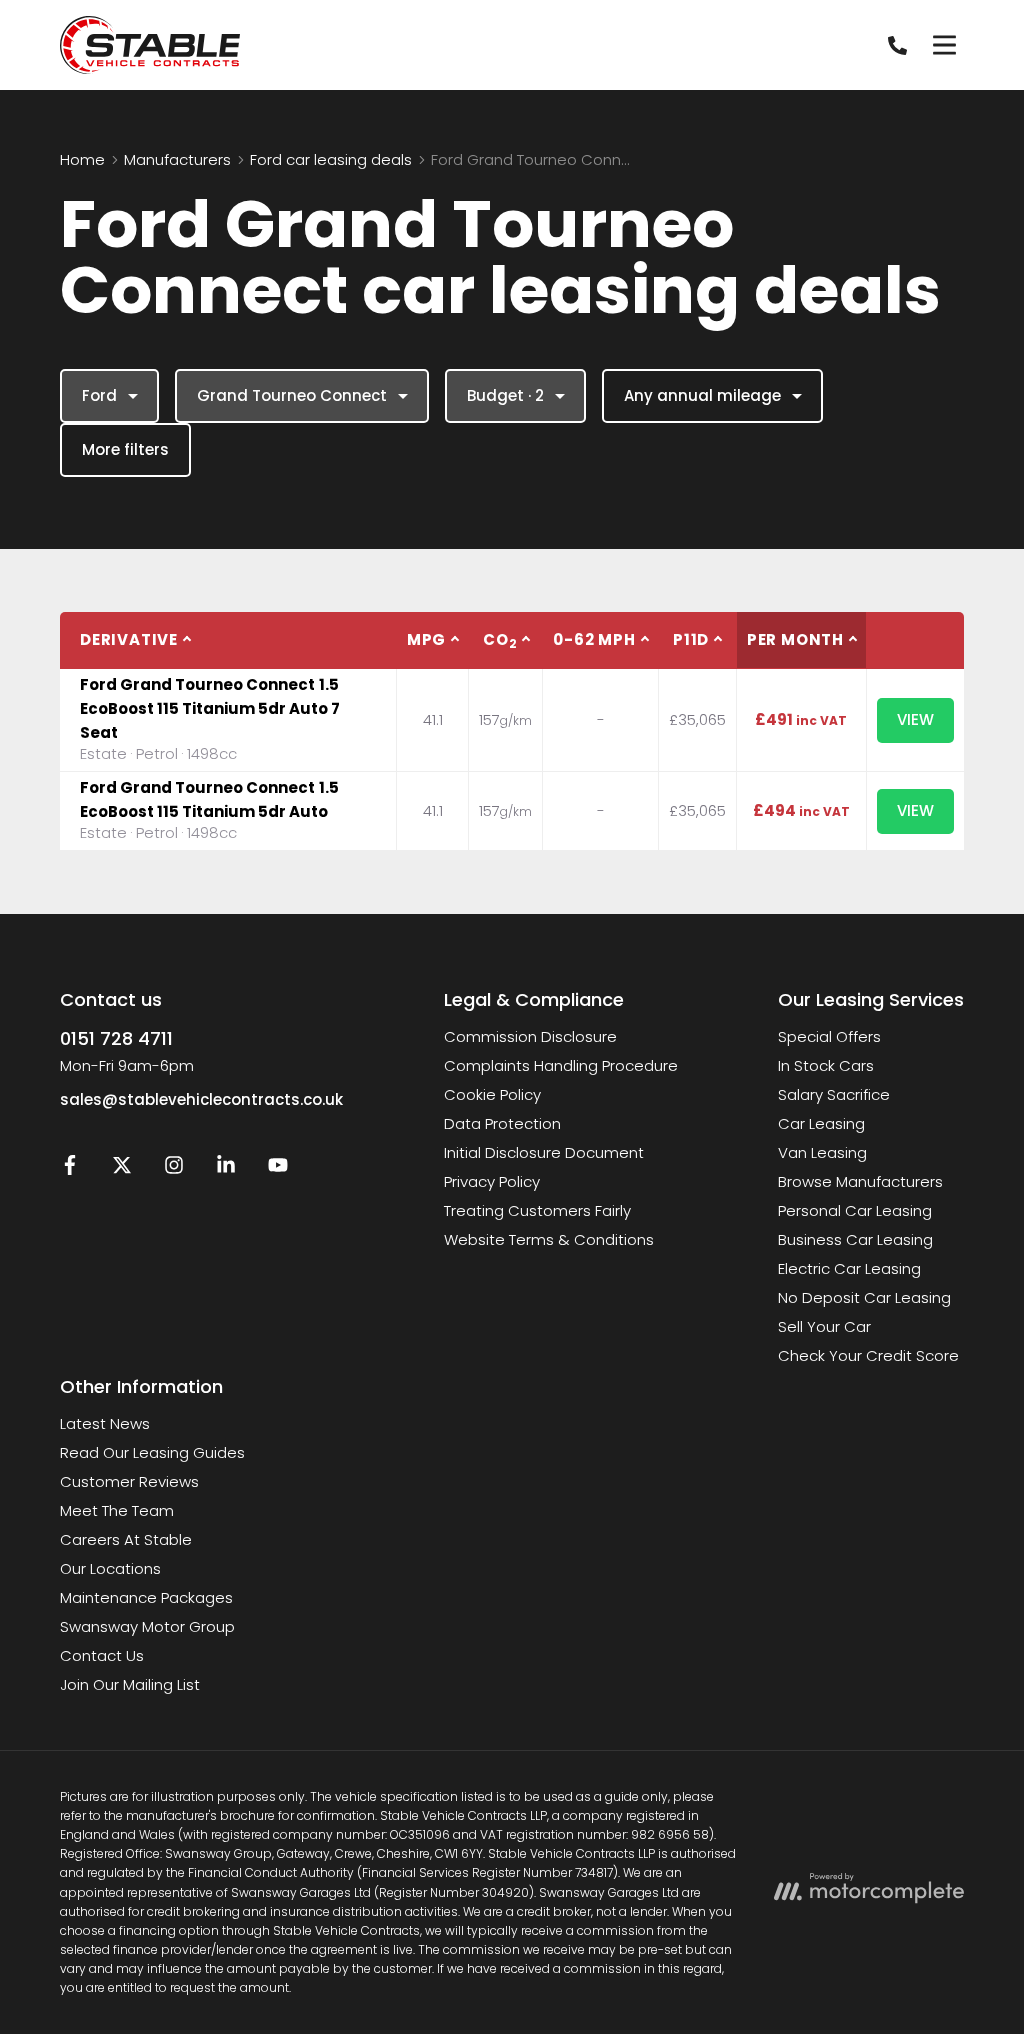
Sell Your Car (824, 1326)
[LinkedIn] (226, 1169)
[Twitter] (122, 1169)
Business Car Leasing (855, 1239)
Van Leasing (822, 1152)
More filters (125, 449)
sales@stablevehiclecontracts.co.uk (201, 1099)
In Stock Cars (826, 1065)
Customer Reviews (129, 1481)
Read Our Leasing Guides (152, 1452)
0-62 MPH (594, 639)
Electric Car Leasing (849, 1268)
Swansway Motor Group (147, 1626)
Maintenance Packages (146, 1597)
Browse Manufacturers (860, 1181)
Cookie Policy (492, 1094)
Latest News (105, 1423)
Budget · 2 (505, 395)
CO (499, 640)
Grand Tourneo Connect (292, 395)
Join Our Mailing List (130, 1684)
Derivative (129, 639)
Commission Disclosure (530, 1036)
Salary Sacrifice (834, 1094)
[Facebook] (70, 1169)
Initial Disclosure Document (544, 1152)
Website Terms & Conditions (549, 1239)
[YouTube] (278, 1169)
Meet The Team (117, 1510)
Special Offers (829, 1036)
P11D (691, 639)
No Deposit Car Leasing (864, 1297)
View (915, 719)
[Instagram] (174, 1169)
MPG (426, 639)
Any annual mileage (702, 395)
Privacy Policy (492, 1181)
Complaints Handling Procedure (561, 1065)
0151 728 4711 (116, 1038)
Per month (795, 639)
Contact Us (102, 1655)
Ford (99, 395)
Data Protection (502, 1123)
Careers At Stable (126, 1539)
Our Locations (110, 1568)
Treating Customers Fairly (537, 1210)
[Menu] (944, 45)
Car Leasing (821, 1123)
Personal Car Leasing (855, 1210)
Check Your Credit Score (868, 1355)
